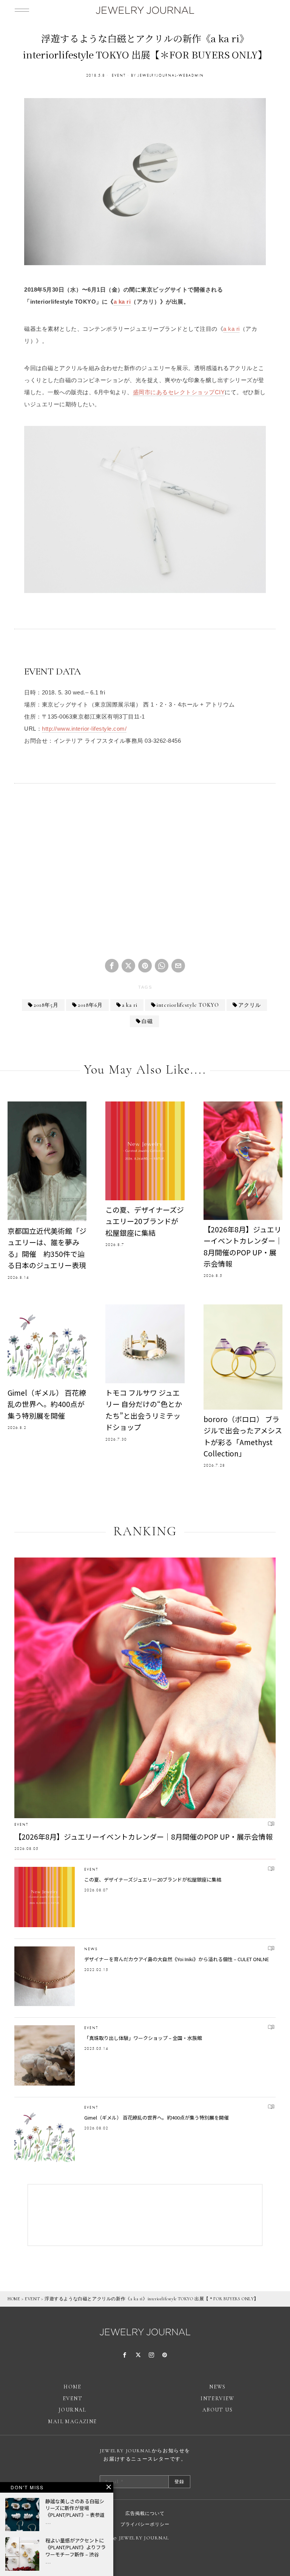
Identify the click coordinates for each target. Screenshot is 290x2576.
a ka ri (122, 302)
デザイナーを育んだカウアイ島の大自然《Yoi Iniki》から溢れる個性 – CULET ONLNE (177, 1959)
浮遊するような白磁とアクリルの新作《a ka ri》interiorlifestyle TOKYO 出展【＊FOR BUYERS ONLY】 (152, 2299)
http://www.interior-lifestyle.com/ (84, 729)
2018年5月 (46, 1005)
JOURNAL (72, 2410)
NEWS (91, 1949)
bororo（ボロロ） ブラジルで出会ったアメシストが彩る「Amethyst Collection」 (243, 1436)
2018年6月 (90, 1005)
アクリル (250, 1005)
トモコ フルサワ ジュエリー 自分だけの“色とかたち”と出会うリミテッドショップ (144, 1410)
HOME (14, 2299)
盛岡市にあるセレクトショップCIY (179, 392)
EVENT (119, 75)
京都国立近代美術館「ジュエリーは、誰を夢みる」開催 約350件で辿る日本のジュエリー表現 (47, 1248)
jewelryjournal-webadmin (171, 75)
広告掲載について (145, 2513)
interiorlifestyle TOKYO (188, 1005)
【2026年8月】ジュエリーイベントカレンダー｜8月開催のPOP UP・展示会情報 (243, 1246)
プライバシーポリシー (145, 2524)
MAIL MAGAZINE (72, 2422)
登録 (179, 2482)
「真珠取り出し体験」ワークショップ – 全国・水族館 (143, 2038)
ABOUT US (217, 2410)
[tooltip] (112, 966)
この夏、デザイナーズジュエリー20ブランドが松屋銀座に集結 (145, 1221)
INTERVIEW (217, 2399)
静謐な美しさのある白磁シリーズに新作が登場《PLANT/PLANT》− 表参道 (75, 2508)
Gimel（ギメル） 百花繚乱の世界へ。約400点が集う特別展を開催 (47, 1404)
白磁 (147, 1021)
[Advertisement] (145, 874)
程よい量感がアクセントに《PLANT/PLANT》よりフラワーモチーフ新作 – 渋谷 (76, 2547)
